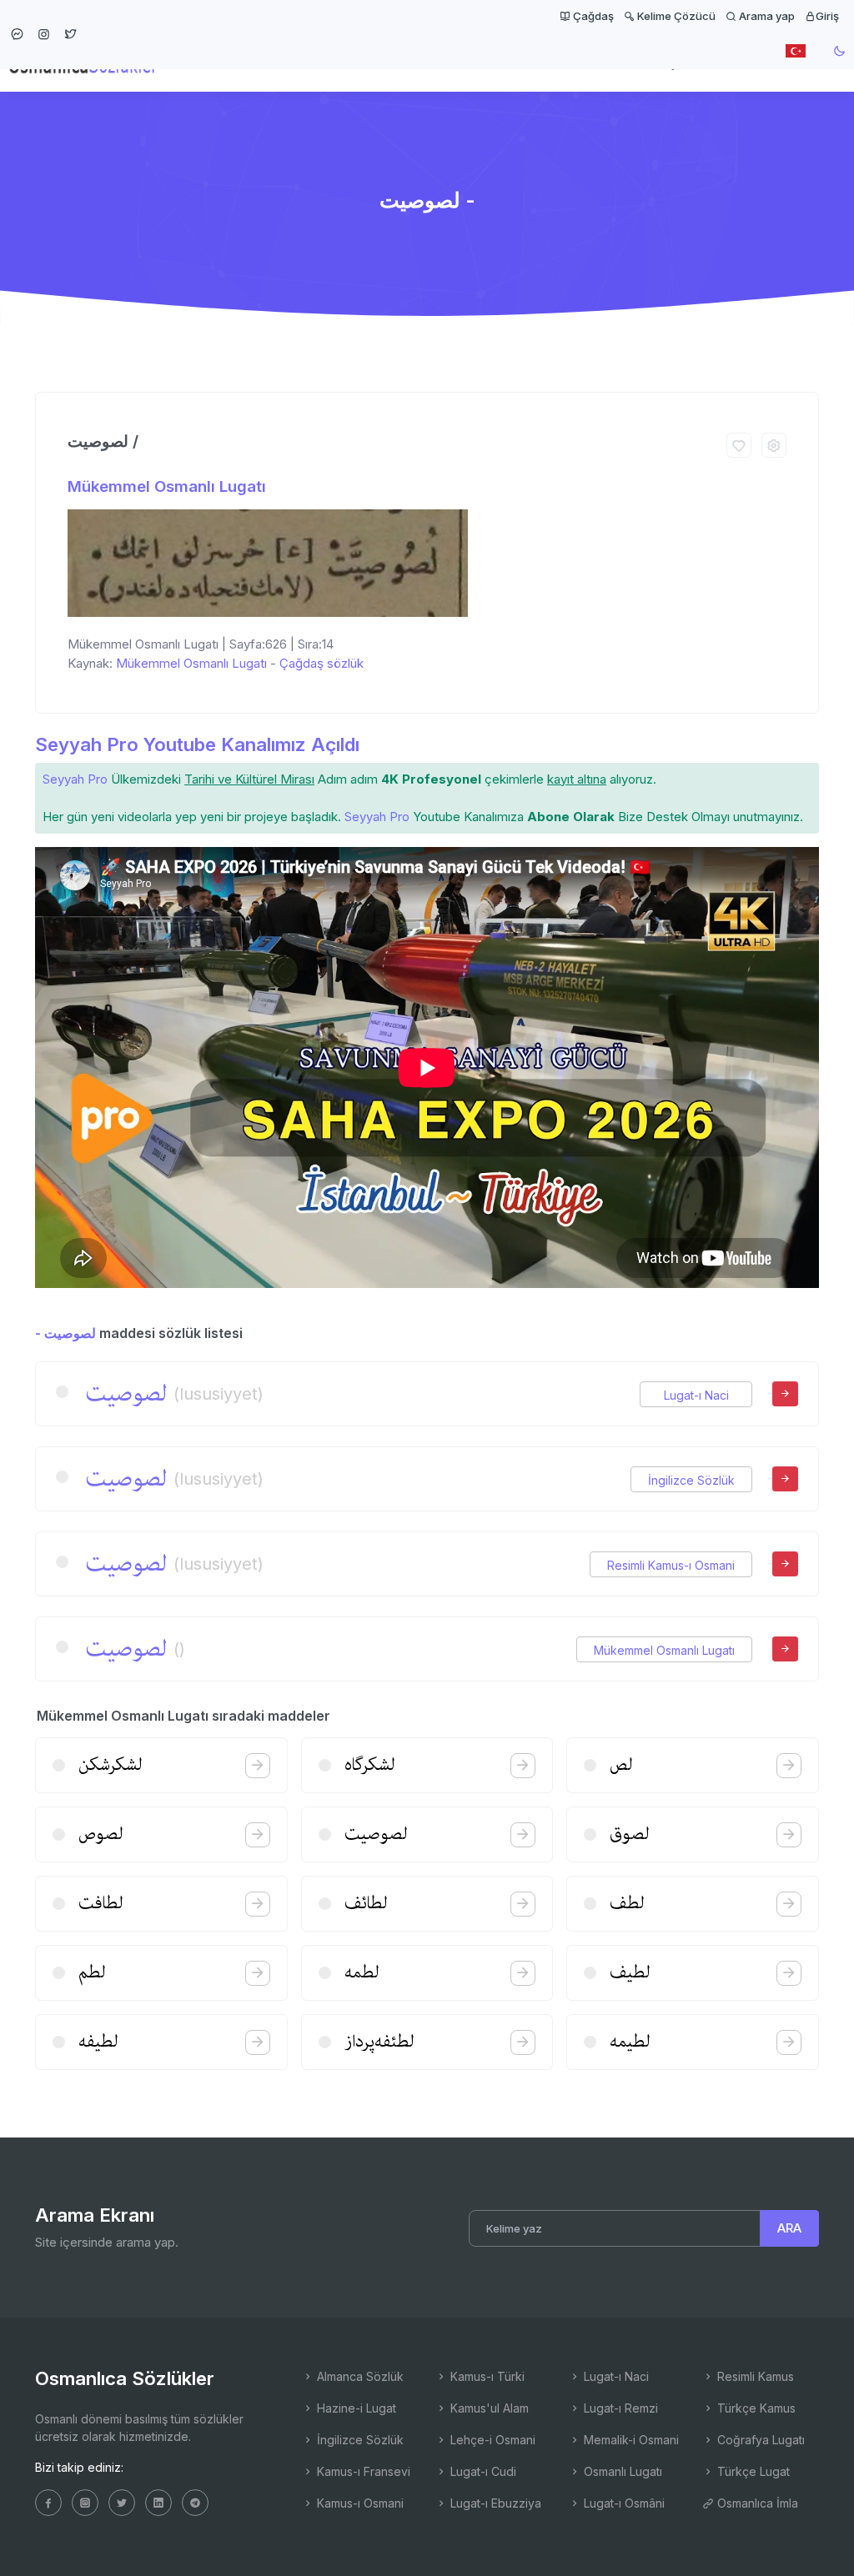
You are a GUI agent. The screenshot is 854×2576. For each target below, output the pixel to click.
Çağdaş (592, 16)
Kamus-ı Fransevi (362, 2471)
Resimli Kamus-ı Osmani (671, 1565)
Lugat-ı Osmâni (623, 2503)
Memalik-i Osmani (630, 2440)
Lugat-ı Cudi (482, 2471)
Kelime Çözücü (675, 16)
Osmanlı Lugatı (621, 2471)
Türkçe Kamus (755, 2408)
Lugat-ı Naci (696, 1395)
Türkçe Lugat (752, 2471)
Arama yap (766, 16)
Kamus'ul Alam (488, 2408)
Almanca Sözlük (359, 2376)
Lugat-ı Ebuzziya (494, 2503)
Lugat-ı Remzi (619, 2408)
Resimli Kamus (754, 2376)
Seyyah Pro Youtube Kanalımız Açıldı (197, 744)
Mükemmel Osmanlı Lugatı (167, 486)
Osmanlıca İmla (756, 2503)
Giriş (827, 16)
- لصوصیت (65, 1333)
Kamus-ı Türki (486, 2376)
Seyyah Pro (75, 779)
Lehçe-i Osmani (491, 2440)
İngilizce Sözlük (691, 1480)
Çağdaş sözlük (322, 663)
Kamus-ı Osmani (359, 2503)
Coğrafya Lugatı (759, 2440)
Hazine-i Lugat (355, 2408)
